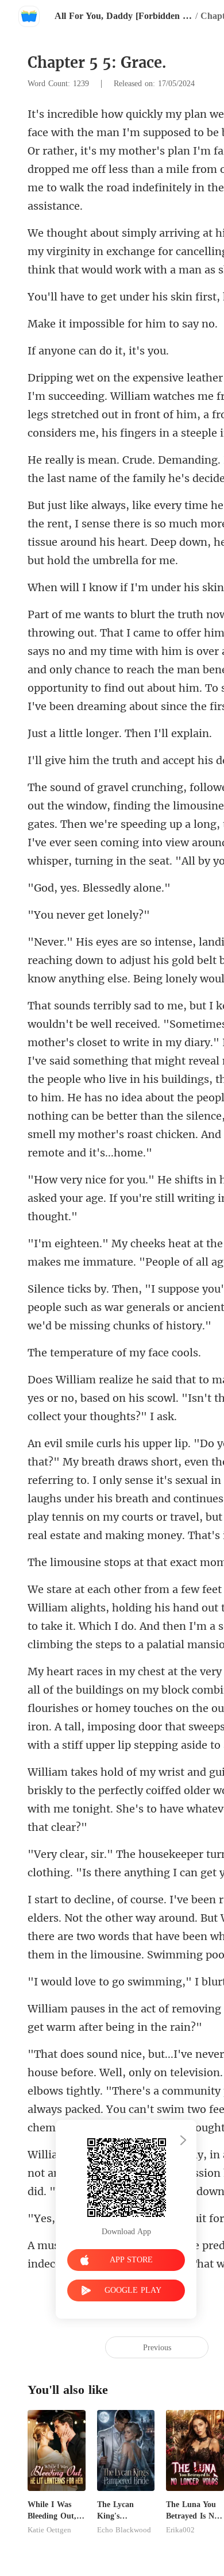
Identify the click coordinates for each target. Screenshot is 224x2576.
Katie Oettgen (49, 2530)
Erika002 (180, 2530)
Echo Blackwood (124, 2530)
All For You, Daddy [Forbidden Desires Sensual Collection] (123, 16)
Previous (157, 2348)
